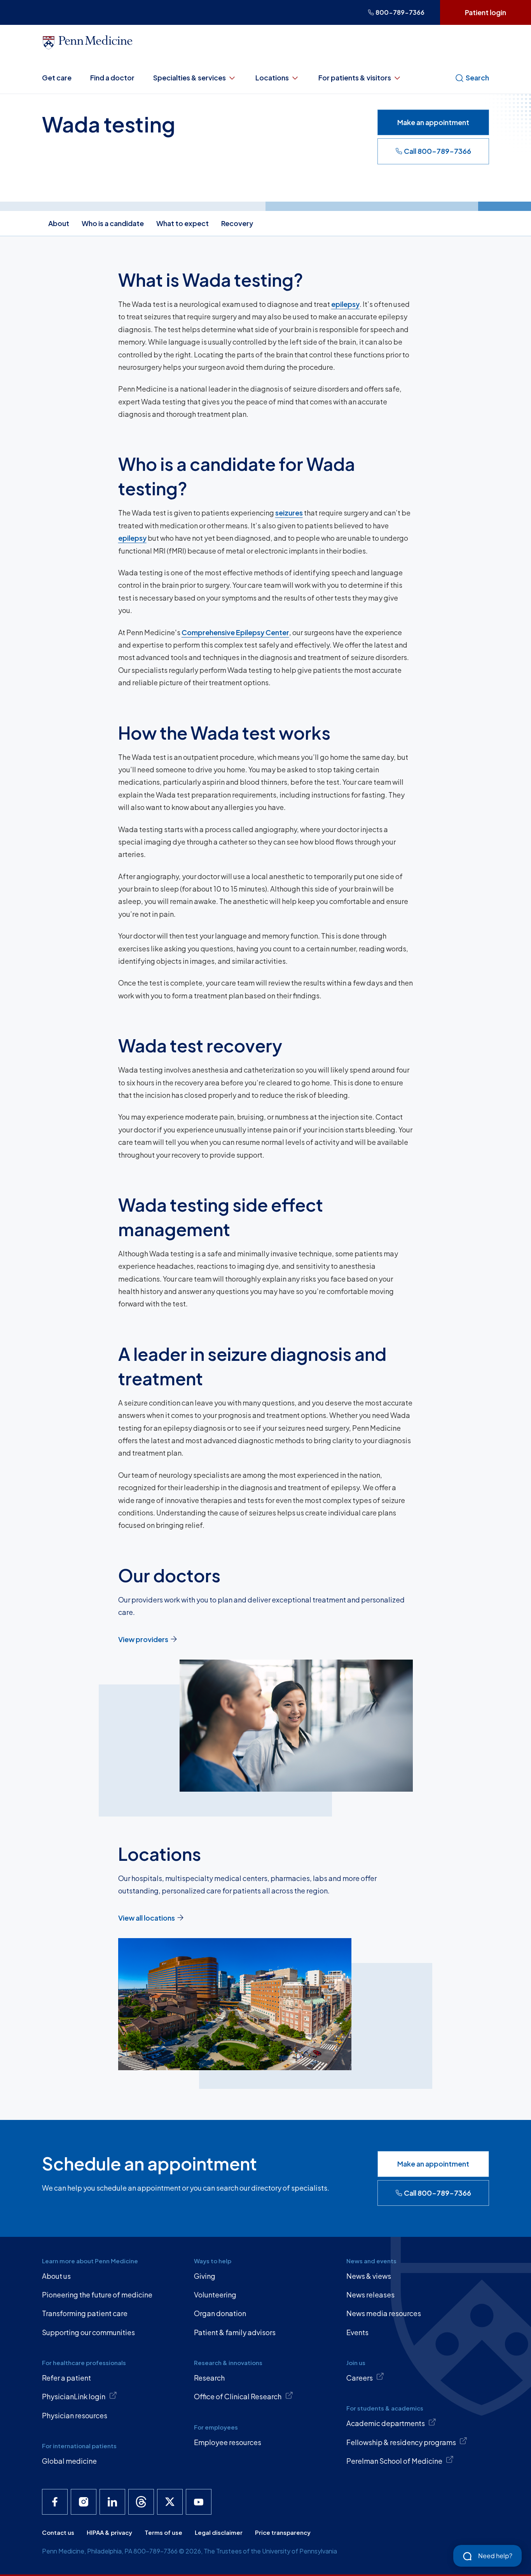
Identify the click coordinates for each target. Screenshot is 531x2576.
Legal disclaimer (219, 2532)
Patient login (486, 12)
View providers (143, 1639)
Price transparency (283, 2532)
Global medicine (69, 2461)
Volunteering (215, 2295)
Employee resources (228, 2442)
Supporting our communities (88, 2332)
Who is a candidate (113, 223)
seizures (289, 513)
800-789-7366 (400, 12)
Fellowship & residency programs (401, 2442)
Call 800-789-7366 (438, 151)
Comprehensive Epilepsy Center (235, 632)
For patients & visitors (355, 78)
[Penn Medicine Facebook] (55, 2502)
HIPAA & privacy (109, 2532)
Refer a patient (66, 2378)
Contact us (58, 2532)
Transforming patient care (85, 2313)
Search (477, 78)
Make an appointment (433, 122)
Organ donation (220, 2313)
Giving (205, 2276)
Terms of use (163, 2532)
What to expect (183, 223)
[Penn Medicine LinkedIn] (112, 2502)
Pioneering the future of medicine (97, 2295)
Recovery (237, 223)
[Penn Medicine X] (170, 2502)
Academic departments (386, 2423)
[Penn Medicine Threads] (141, 2502)
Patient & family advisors (235, 2332)
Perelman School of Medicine (394, 2461)
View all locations (147, 1918)
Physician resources (75, 2415)
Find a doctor (112, 78)
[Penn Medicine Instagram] (84, 2502)
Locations (272, 78)
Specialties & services (190, 78)
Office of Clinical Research (238, 2396)
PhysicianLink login (74, 2396)
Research (209, 2378)
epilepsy (345, 304)
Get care (57, 78)
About (59, 223)
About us (56, 2276)
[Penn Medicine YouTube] (199, 2502)
